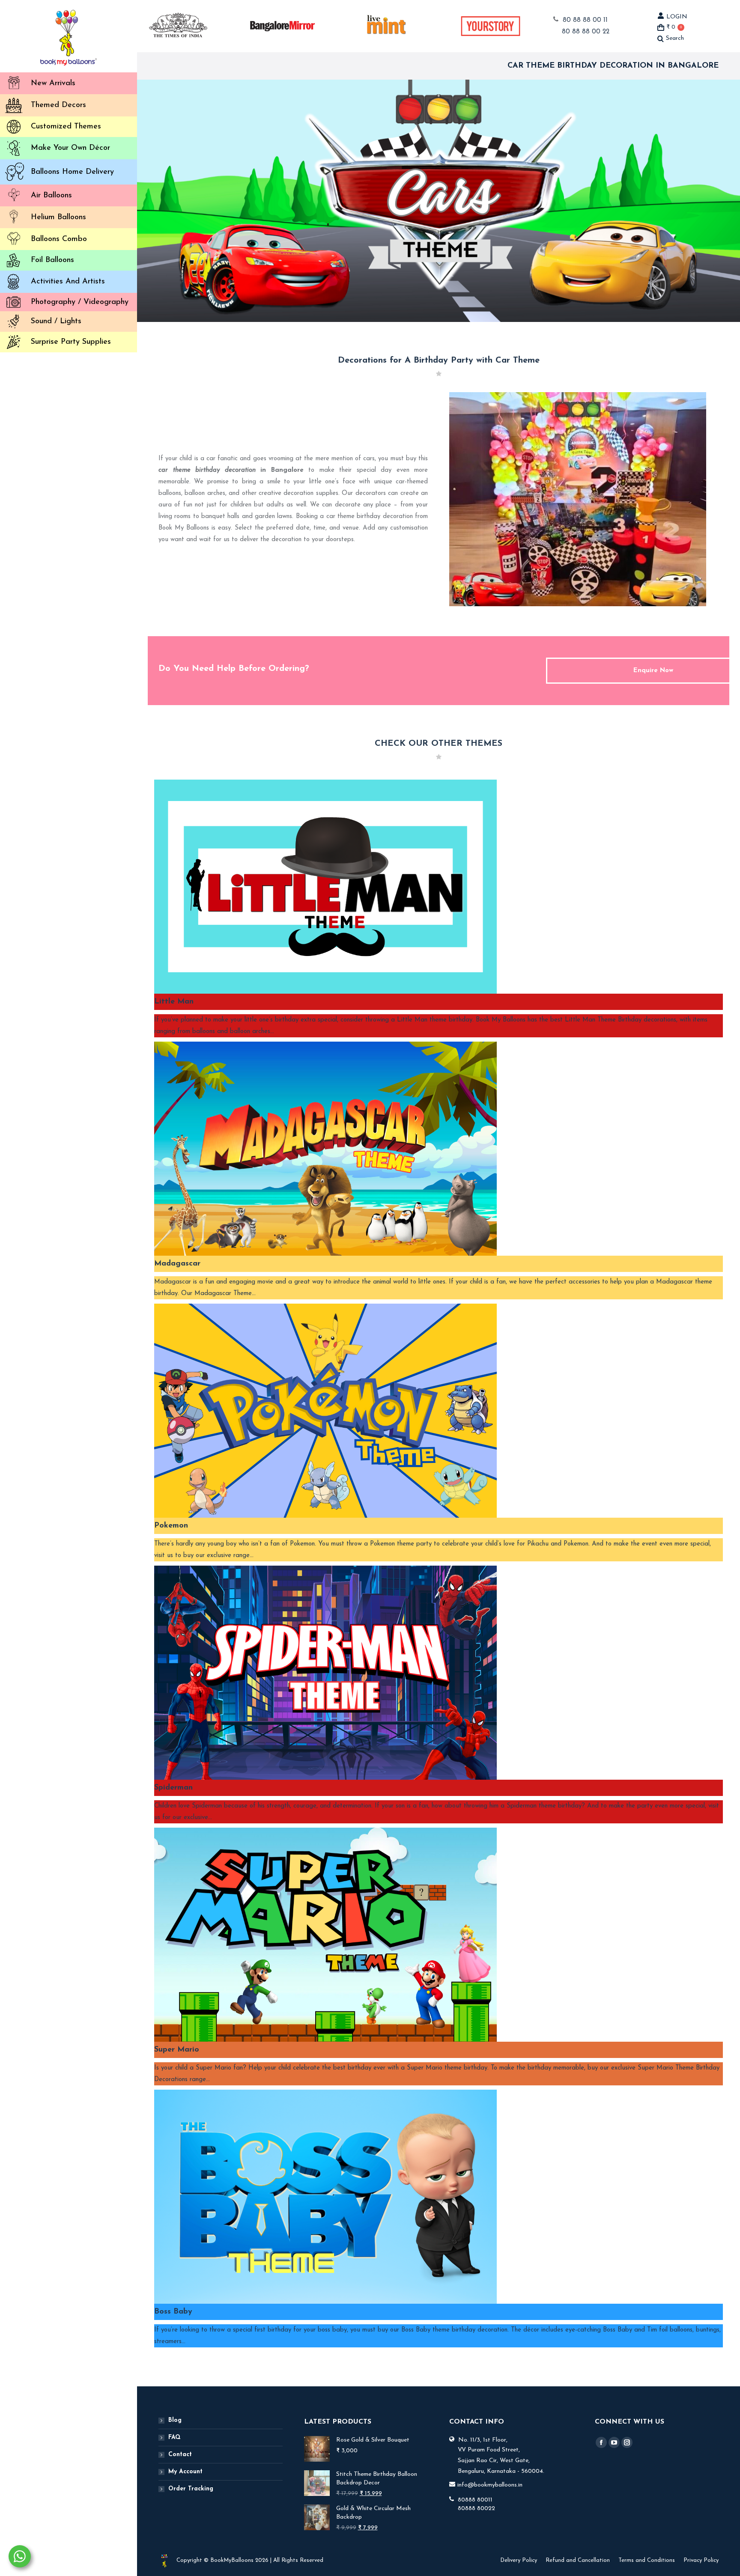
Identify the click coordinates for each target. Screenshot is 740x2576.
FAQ (175, 2438)
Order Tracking (191, 2489)
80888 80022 (476, 2509)
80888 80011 (475, 2500)
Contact (180, 2455)
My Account (185, 2472)
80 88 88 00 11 (585, 20)
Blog (175, 2420)
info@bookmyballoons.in (490, 2485)
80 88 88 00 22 (586, 32)
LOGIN (677, 17)
